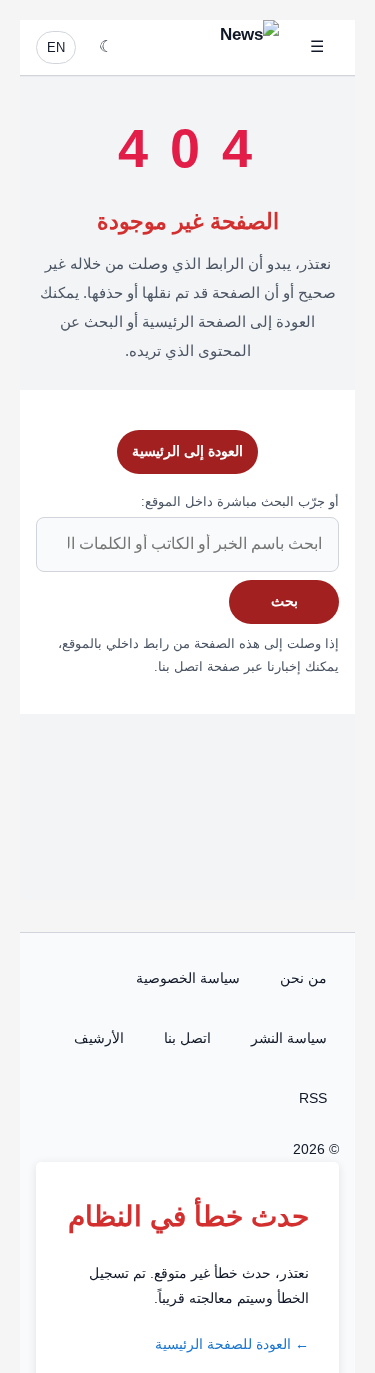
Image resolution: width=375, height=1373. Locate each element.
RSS (313, 1098)
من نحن (303, 978)
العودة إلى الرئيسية (187, 451)
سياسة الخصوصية (188, 978)
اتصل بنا (187, 1038)
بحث (284, 601)
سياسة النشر (289, 1038)
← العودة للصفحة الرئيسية (232, 1344)
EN (56, 47)
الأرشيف (99, 1038)
